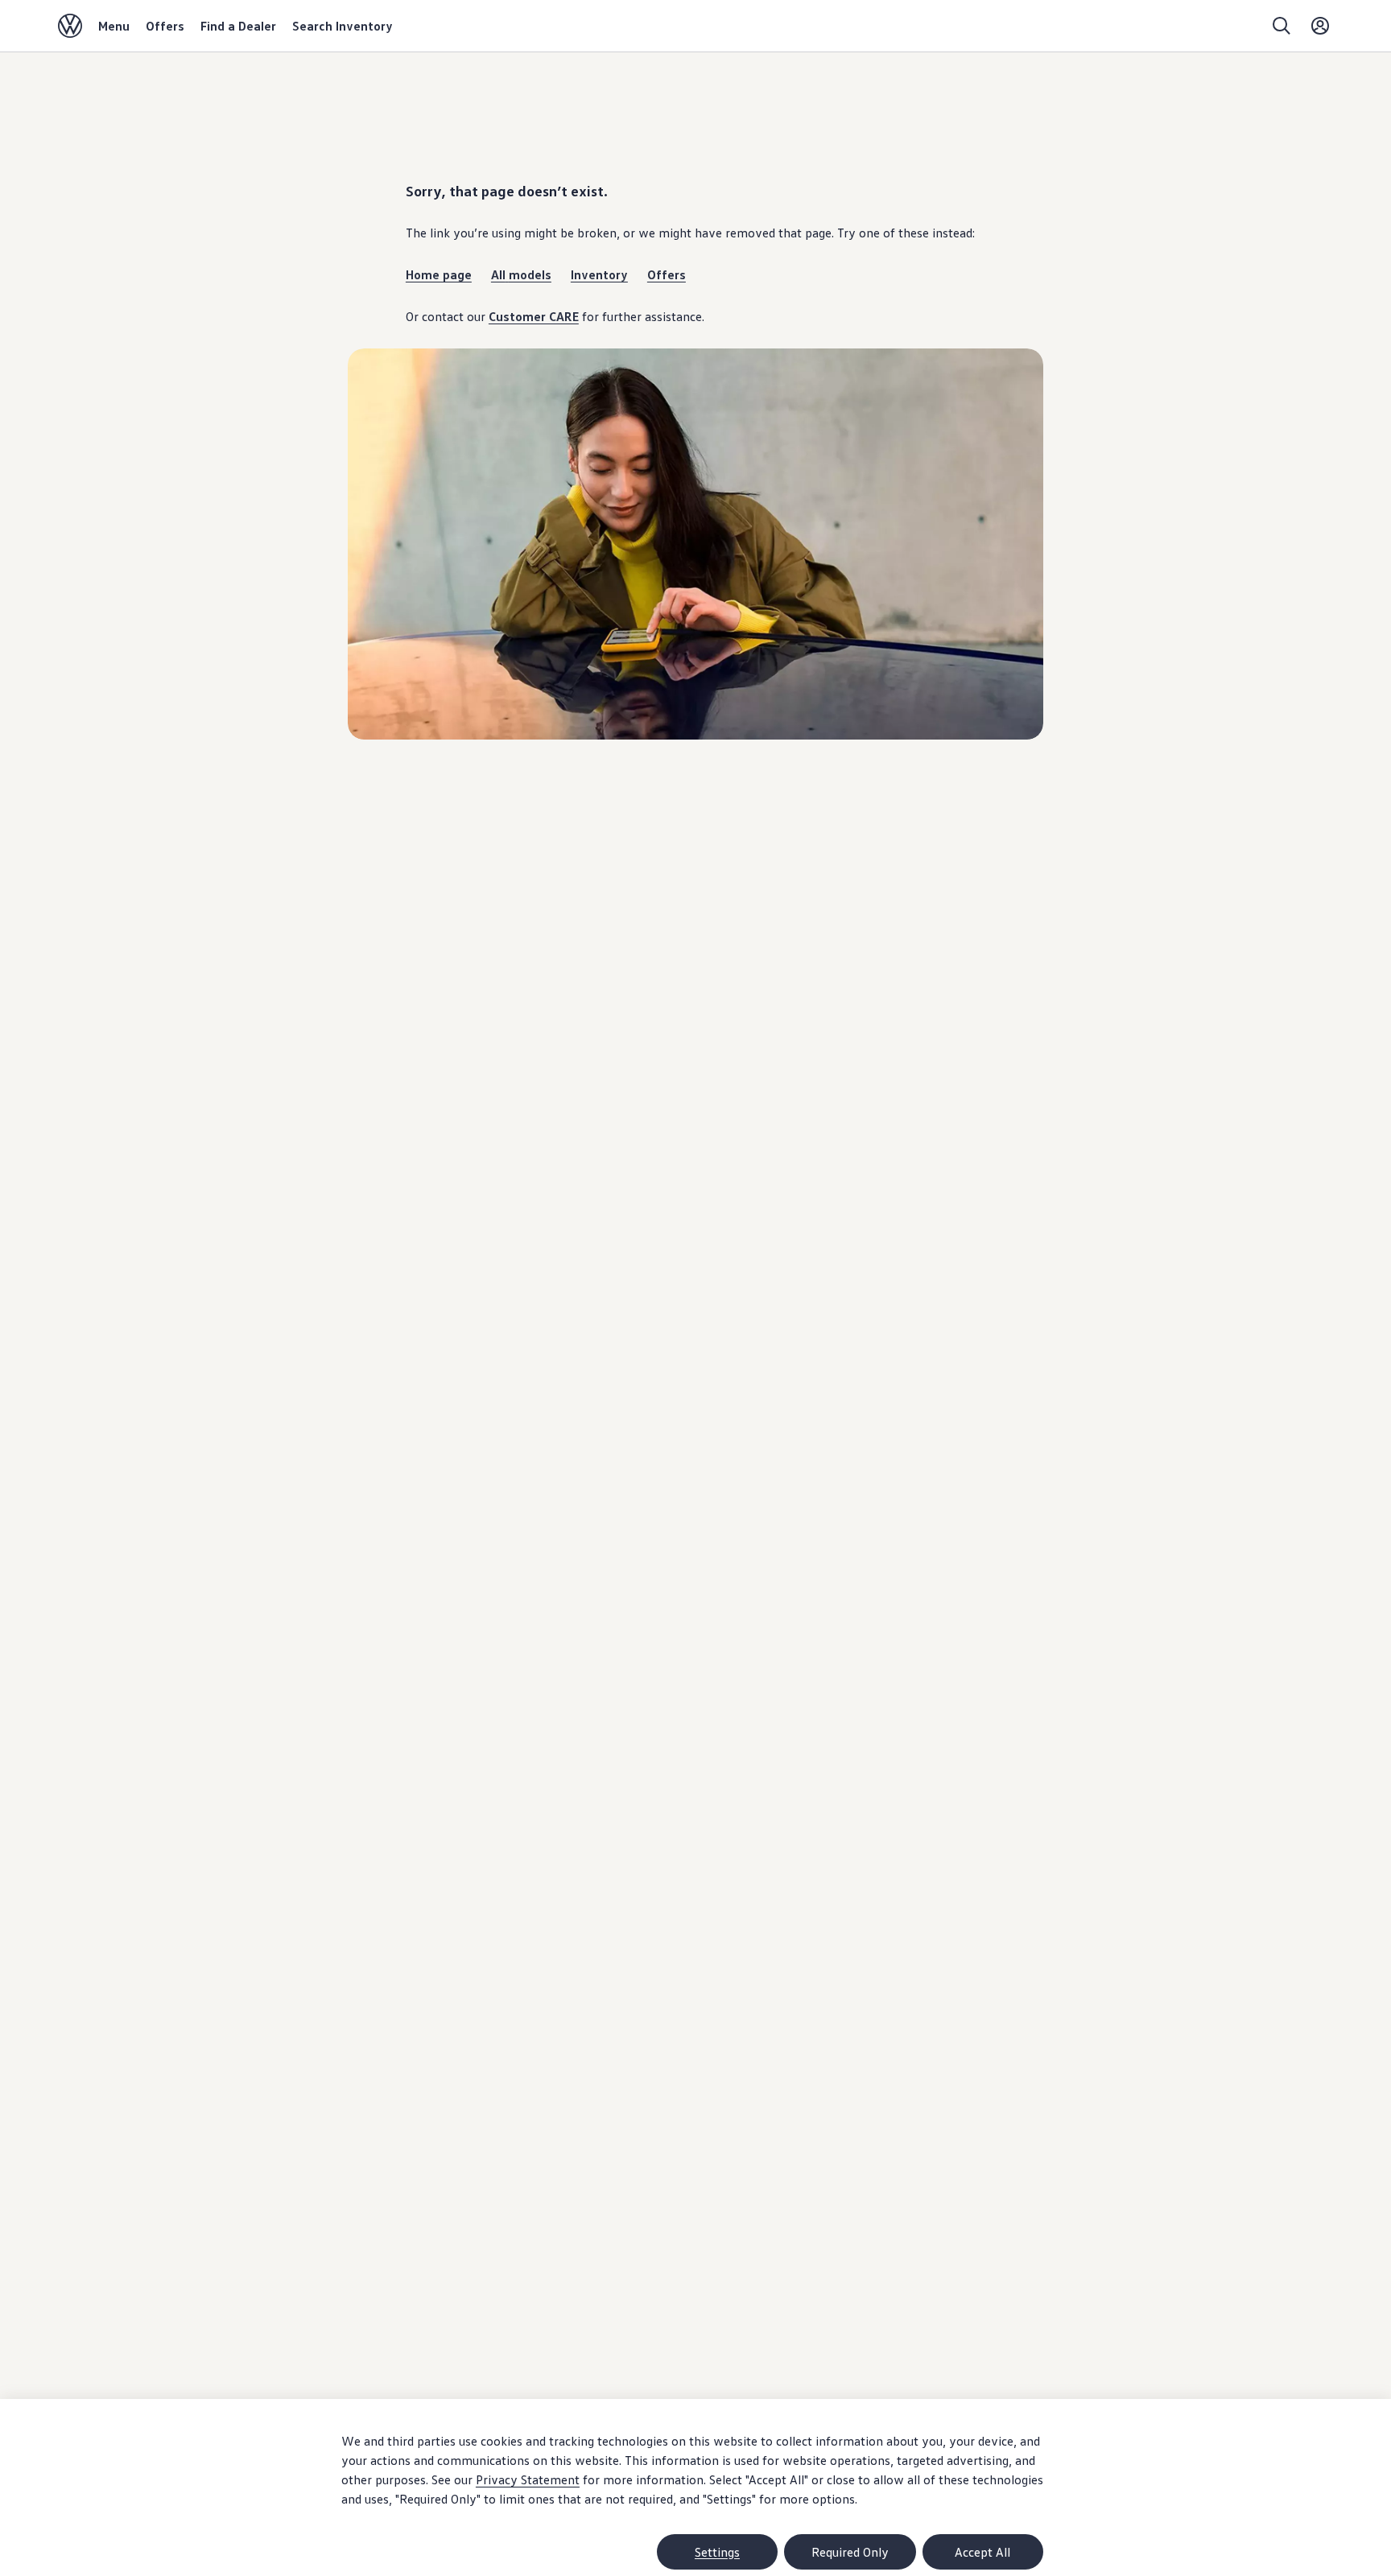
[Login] (1320, 26)
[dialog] (695, 2487)
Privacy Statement (528, 2479)
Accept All (982, 2552)
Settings (717, 2552)
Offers (165, 26)
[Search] (1282, 26)
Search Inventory (343, 26)
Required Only (850, 2552)
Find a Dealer (238, 26)
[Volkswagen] (70, 26)
